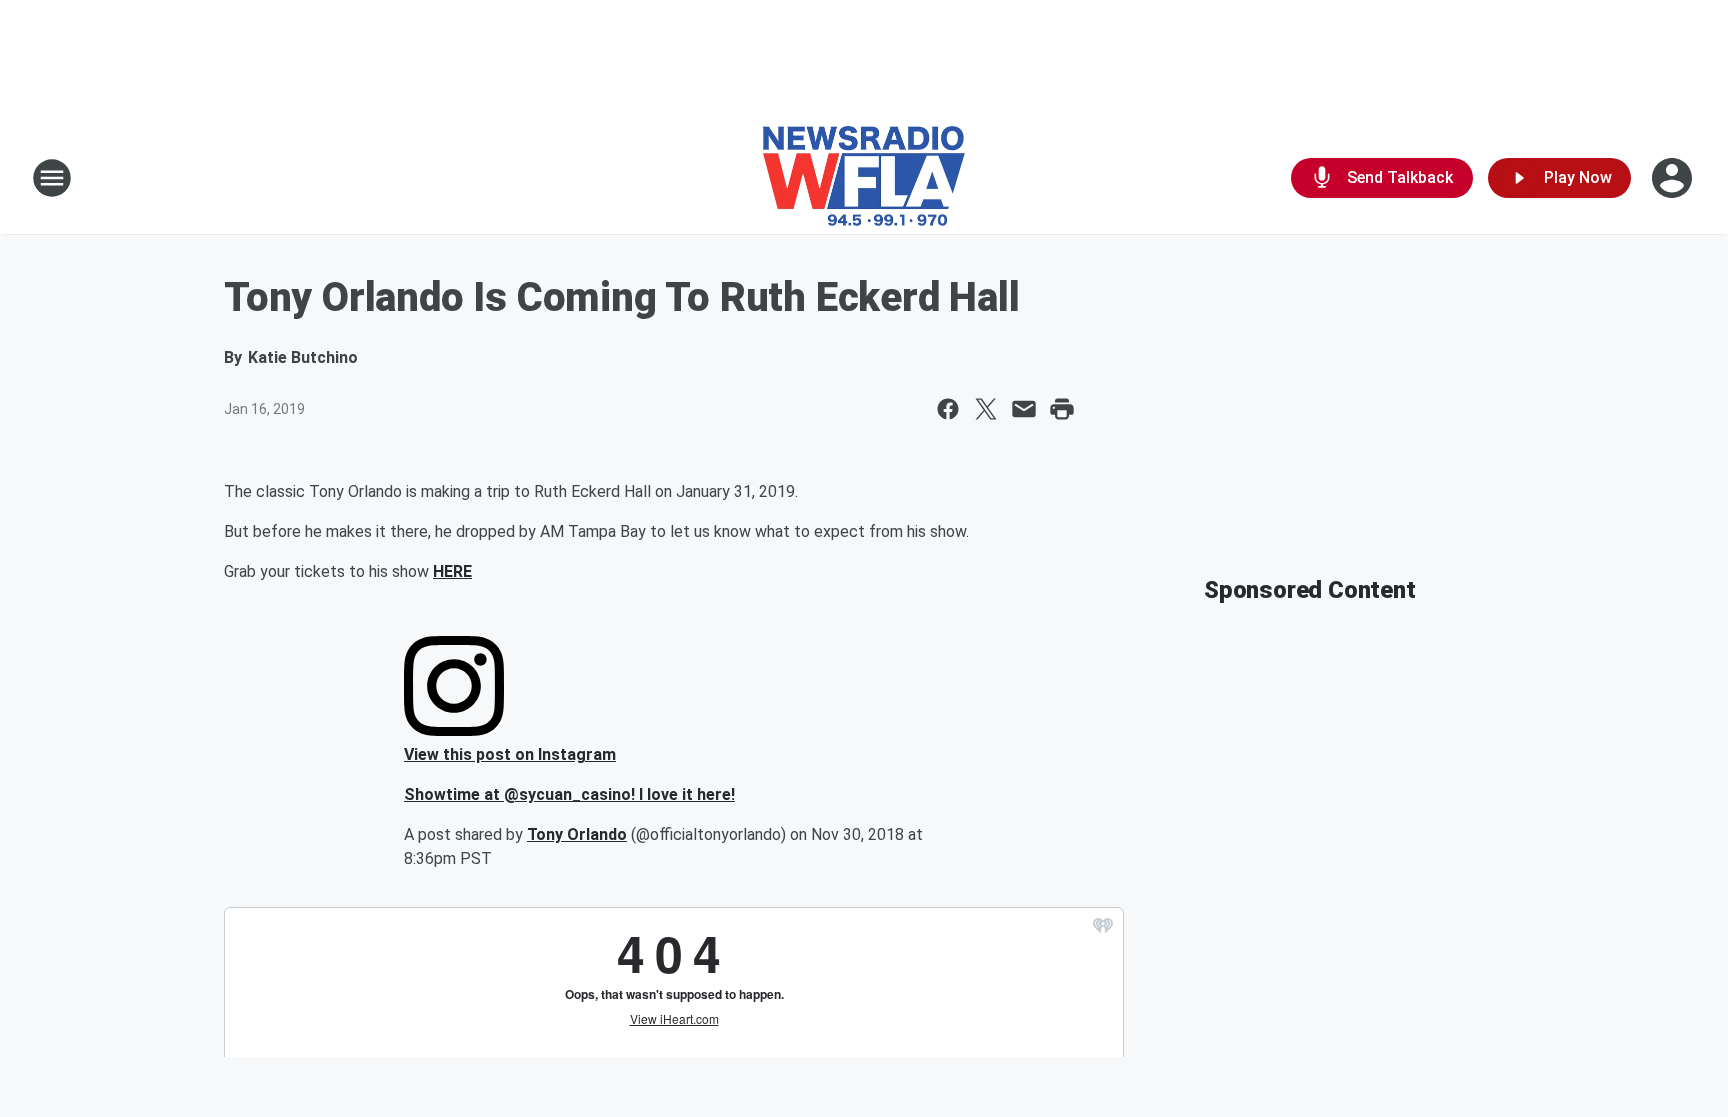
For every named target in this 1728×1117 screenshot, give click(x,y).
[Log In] (1674, 178)
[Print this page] (1062, 409)
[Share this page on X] (986, 409)
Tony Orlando (577, 834)
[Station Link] (864, 178)
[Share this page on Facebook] (948, 409)
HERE (452, 571)
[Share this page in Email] (1024, 409)
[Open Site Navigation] (52, 178)
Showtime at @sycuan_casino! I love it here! (569, 794)
